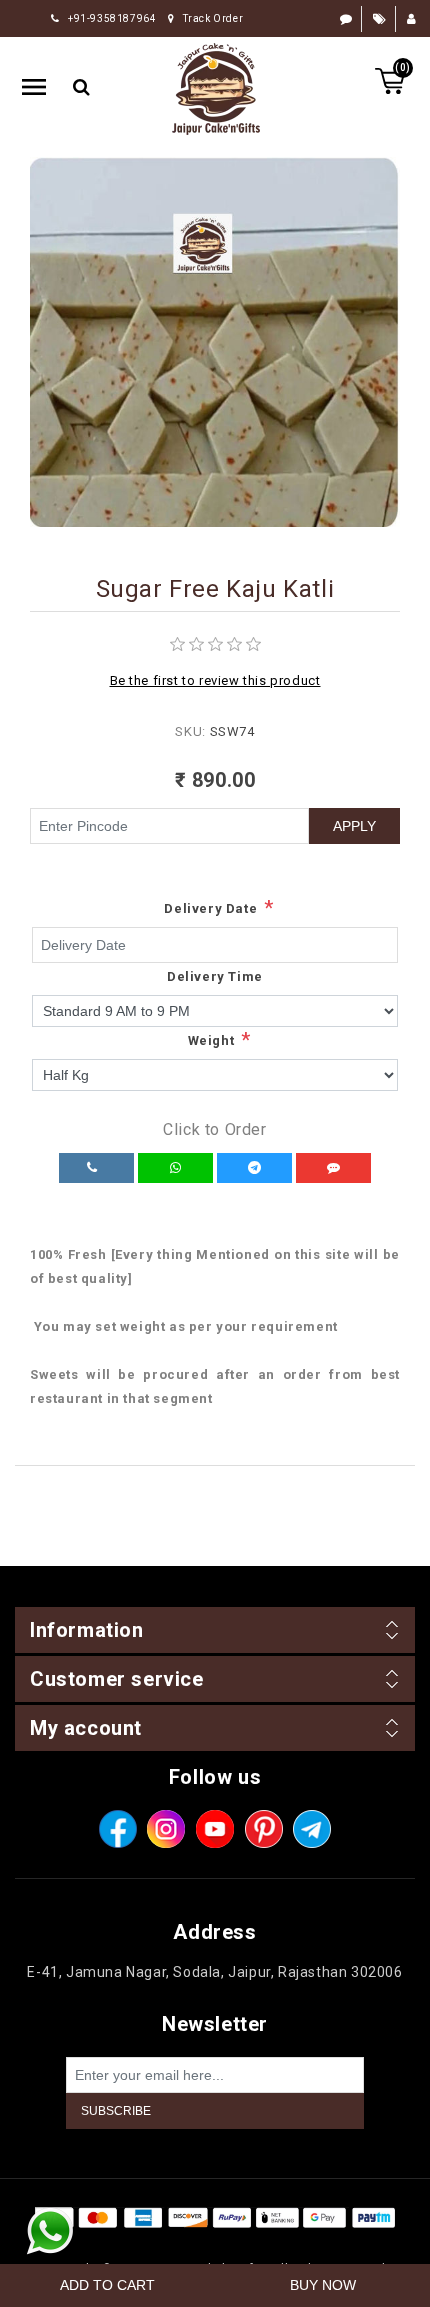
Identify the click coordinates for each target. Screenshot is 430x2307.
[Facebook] (118, 1829)
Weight (211, 1040)
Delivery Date (210, 908)
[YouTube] (215, 1829)
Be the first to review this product (215, 680)
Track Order (213, 18)
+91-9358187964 (112, 18)
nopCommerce (252, 2243)
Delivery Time (215, 976)
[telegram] (312, 1829)
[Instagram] (166, 1829)
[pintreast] (264, 1829)
